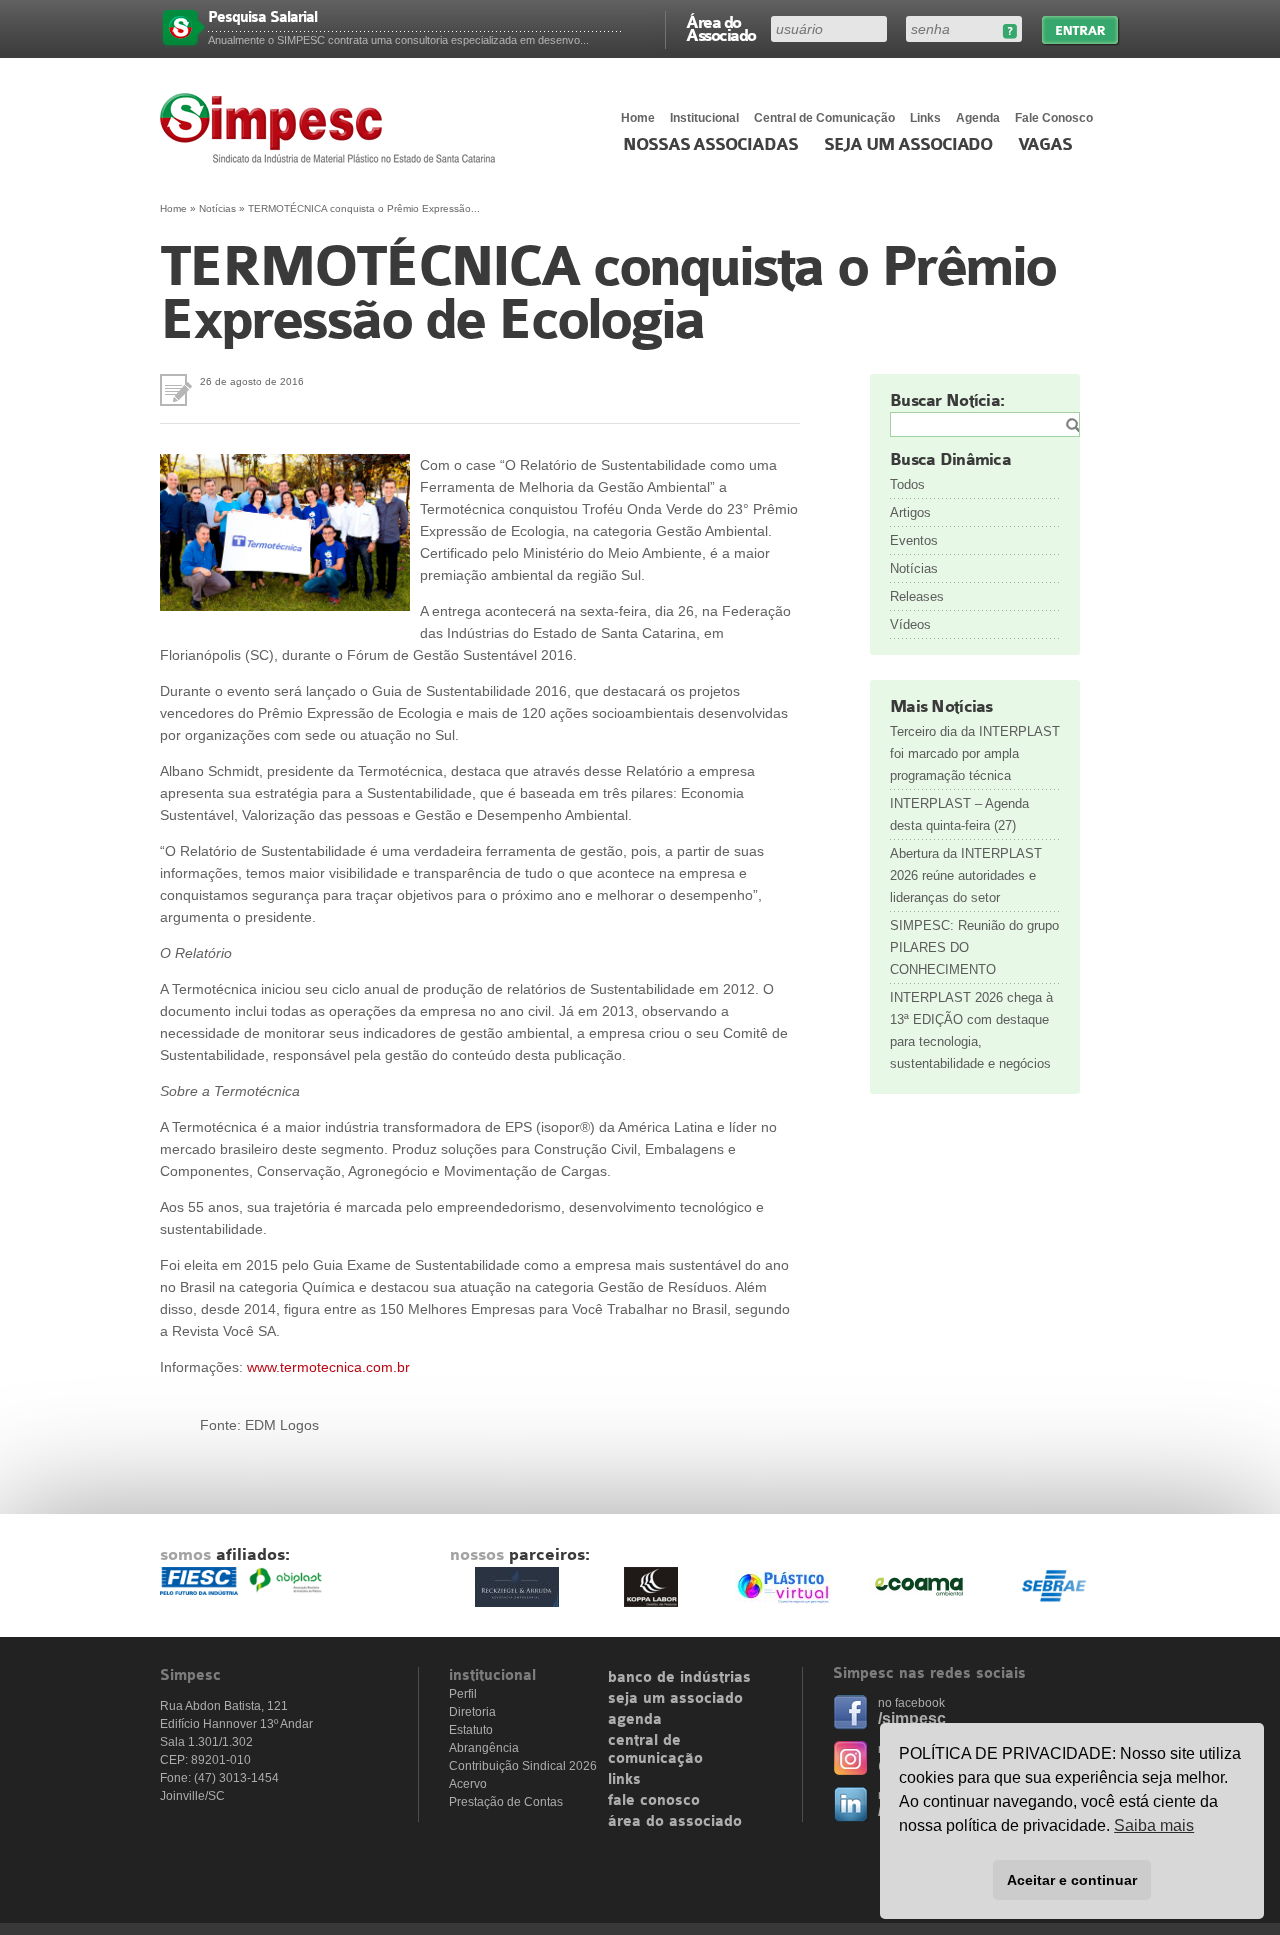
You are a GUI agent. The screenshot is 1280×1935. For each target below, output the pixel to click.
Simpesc (332, 128)
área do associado (675, 1822)
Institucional (704, 118)
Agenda (978, 118)
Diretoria (472, 1712)
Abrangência (484, 1748)
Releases (917, 596)
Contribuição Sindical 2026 (523, 1766)
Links (925, 118)
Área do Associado (721, 28)
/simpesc (912, 1718)
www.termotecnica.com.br (328, 1367)
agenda (635, 1720)
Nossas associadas (710, 145)
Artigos (910, 512)
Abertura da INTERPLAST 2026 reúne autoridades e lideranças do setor (966, 875)
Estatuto (471, 1730)
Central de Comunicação (824, 118)
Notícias (217, 208)
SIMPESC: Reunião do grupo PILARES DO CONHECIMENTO (974, 947)
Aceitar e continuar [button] (1072, 1880)
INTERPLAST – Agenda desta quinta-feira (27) (959, 814)
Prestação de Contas (506, 1802)
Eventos (914, 540)
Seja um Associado (908, 145)
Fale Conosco (1054, 118)
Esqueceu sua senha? (1009, 31)
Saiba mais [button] (1154, 1825)
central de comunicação (655, 1750)
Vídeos (910, 624)
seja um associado (675, 1699)
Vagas (1045, 145)
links (624, 1780)
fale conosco (654, 1801)
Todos (907, 484)
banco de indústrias (679, 1678)
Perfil (463, 1694)
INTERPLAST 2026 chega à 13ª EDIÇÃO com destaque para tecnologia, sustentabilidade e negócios (971, 1030)
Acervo (468, 1784)
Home (638, 118)
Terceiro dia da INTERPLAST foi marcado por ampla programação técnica (975, 753)
